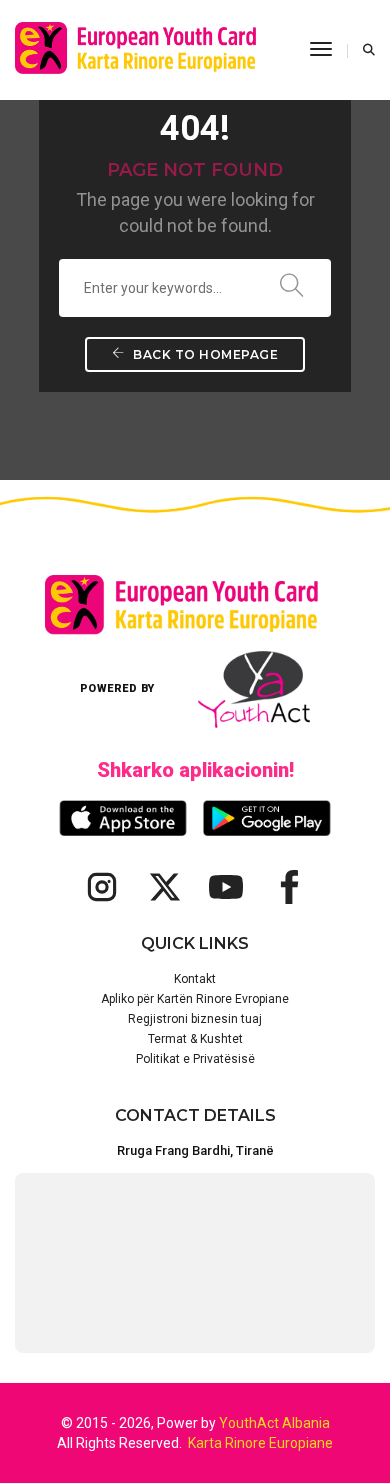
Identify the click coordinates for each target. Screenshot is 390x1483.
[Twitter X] (164, 887)
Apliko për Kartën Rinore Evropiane (195, 999)
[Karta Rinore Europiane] (147, 49)
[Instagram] (102, 887)
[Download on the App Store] (123, 818)
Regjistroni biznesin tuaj (195, 1019)
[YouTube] (226, 887)
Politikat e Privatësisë (195, 1059)
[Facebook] (288, 887)
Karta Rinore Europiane (260, 1443)
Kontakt (195, 979)
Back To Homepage (204, 354)
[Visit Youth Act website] (254, 689)
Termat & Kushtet (195, 1039)
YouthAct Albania (274, 1423)
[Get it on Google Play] (267, 818)
